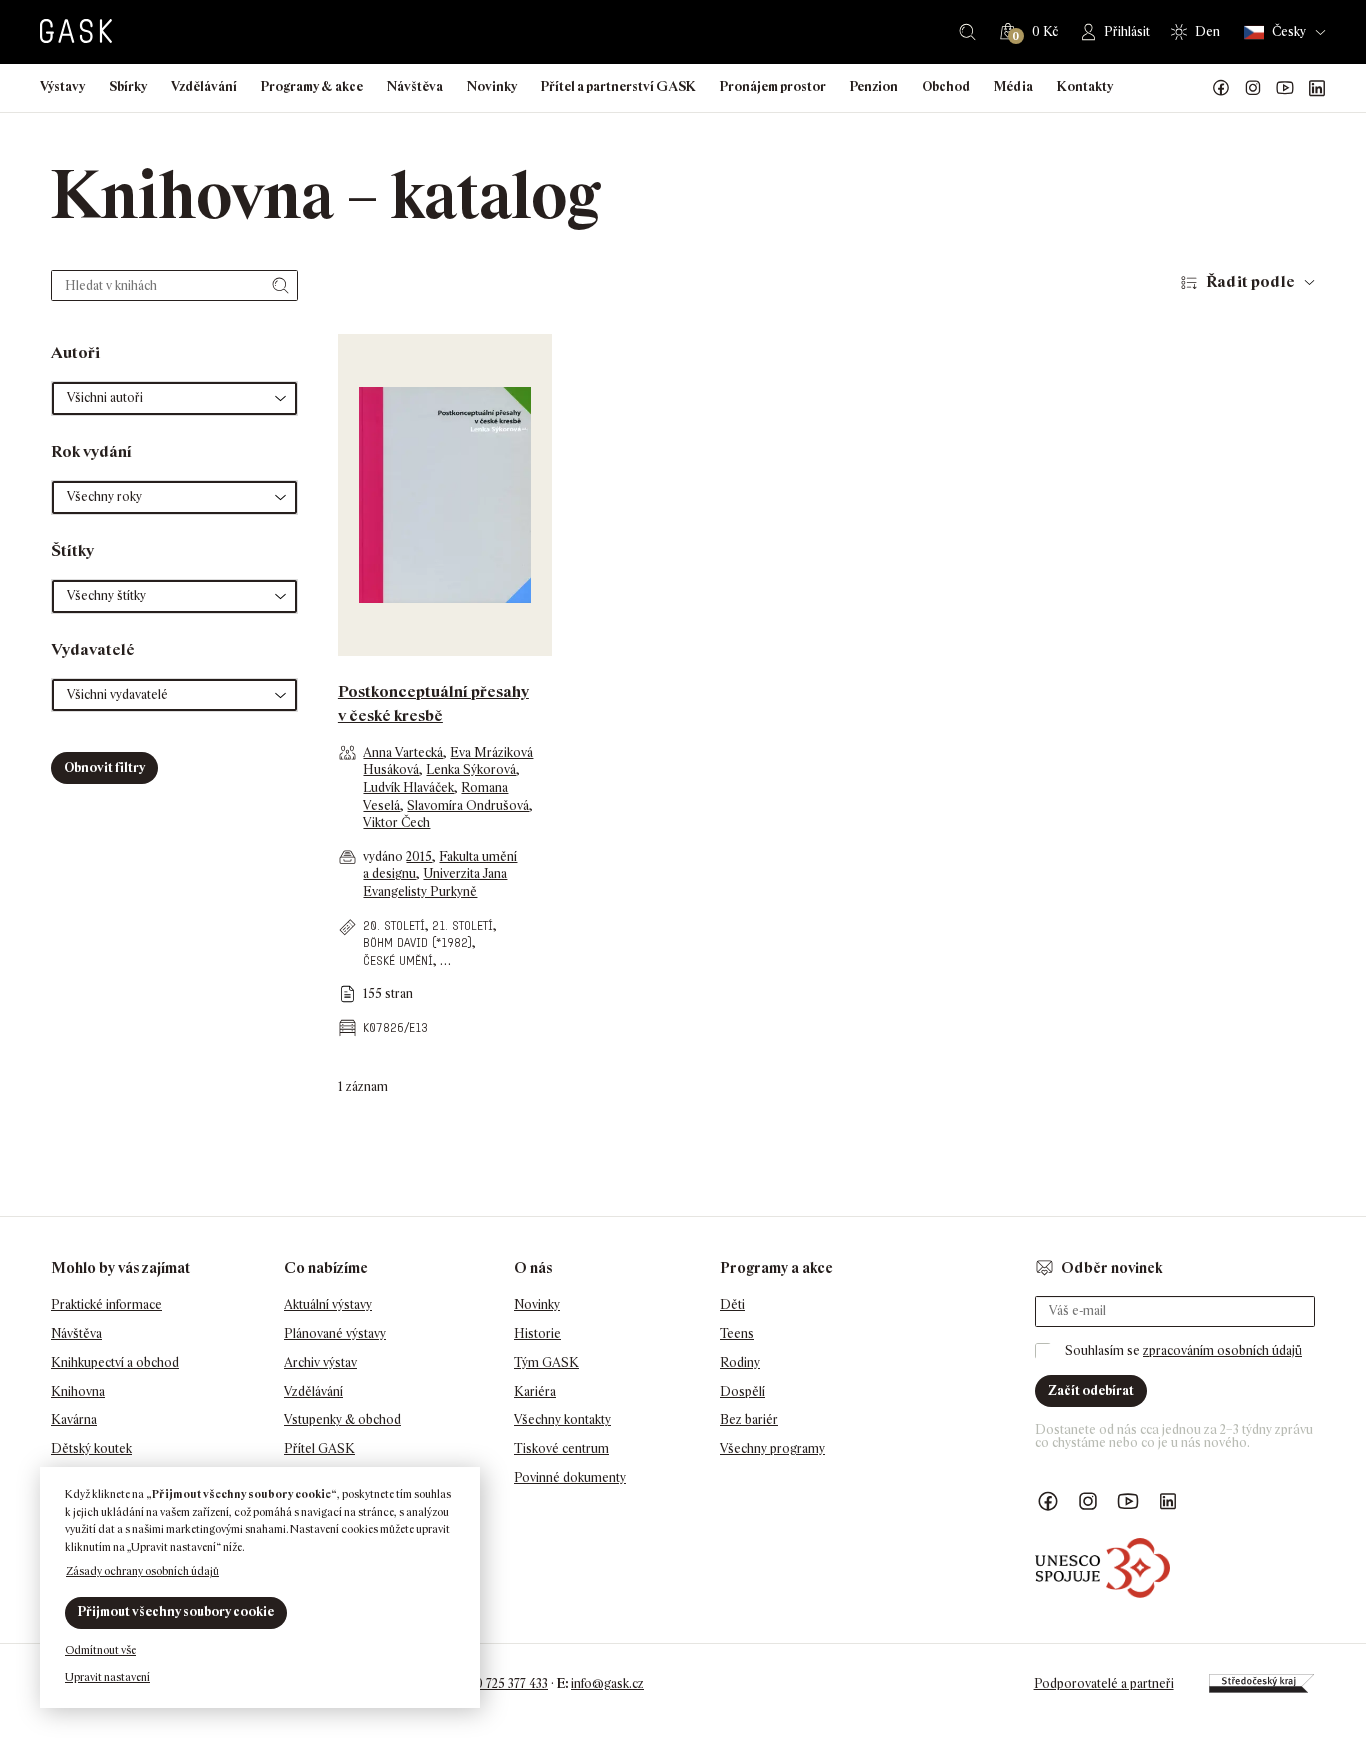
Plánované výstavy (335, 1333)
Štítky (72, 550)
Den (1207, 31)
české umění (398, 960)
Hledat (967, 32)
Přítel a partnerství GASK (618, 86)
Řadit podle (1250, 281)
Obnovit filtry (104, 767)
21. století (462, 925)
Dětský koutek (91, 1448)
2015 (419, 856)
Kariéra (535, 1391)
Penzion (874, 86)
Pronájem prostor (773, 86)
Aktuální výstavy (328, 1304)
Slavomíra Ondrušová (468, 805)
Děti (732, 1304)
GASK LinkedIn (1317, 88)
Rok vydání (91, 451)
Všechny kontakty (562, 1419)
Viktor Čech (396, 822)
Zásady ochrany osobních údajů (142, 1571)
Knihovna (78, 1391)
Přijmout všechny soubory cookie (176, 1611)
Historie (537, 1333)
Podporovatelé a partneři (1104, 1683)
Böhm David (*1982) (417, 942)
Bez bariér (749, 1419)
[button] (174, 398)
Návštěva (415, 86)
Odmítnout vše (100, 1650)
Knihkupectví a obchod (115, 1362)
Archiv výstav (320, 1362)
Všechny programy (772, 1448)
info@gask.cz (607, 1683)
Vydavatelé (93, 649)
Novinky (492, 86)
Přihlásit (1127, 31)
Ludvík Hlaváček (408, 787)
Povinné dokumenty (570, 1477)
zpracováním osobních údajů (1222, 1350)
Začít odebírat (1091, 1390)
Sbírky (128, 86)
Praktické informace (106, 1304)
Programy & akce (312, 86)
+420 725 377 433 (501, 1683)
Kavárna (74, 1419)
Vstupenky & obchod (342, 1419)
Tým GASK (546, 1362)
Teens (737, 1333)
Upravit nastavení (107, 1677)
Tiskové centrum (561, 1448)
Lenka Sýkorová (471, 769)
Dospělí (742, 1391)
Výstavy (62, 86)
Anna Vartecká (403, 752)
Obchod (946, 86)
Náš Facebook (1221, 88)
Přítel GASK (319, 1448)
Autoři (75, 352)
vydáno (384, 856)
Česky (1289, 32)
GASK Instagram (1253, 88)
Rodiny (740, 1362)
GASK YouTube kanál (1285, 88)
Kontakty (1085, 86)
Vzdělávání (204, 86)
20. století (394, 925)
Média (1013, 86)
